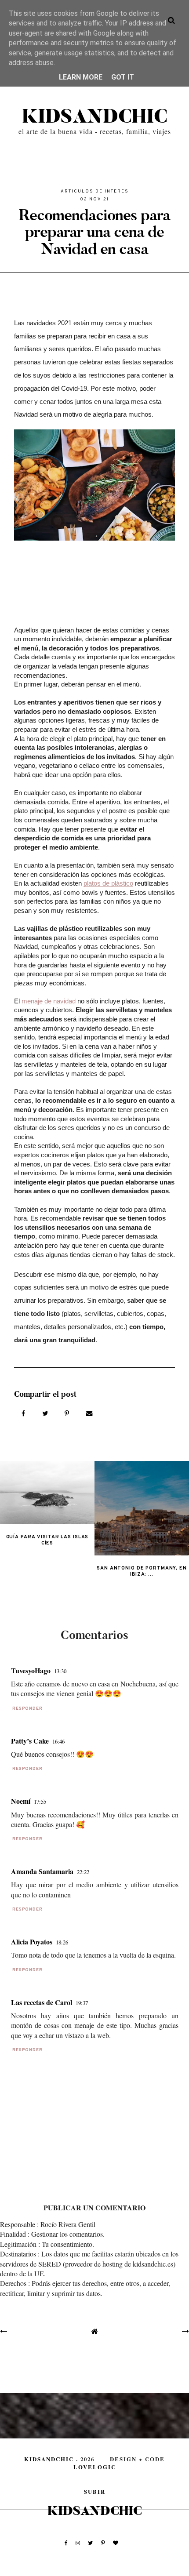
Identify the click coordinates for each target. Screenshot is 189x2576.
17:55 (40, 1802)
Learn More (81, 77)
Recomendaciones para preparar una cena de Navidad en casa (94, 232)
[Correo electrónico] (89, 1413)
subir (95, 2492)
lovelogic (95, 2467)
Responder (27, 1709)
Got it (123, 77)
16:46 (58, 1741)
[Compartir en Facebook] (24, 1413)
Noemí (21, 1801)
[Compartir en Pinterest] (68, 1413)
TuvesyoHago (31, 1670)
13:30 (60, 1671)
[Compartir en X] (46, 1413)
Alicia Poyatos (32, 1942)
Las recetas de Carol (42, 2002)
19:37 (82, 2003)
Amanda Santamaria (42, 1871)
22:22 (83, 1872)
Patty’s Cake (30, 1741)
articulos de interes (95, 191)
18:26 (62, 1942)
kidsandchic (95, 117)
